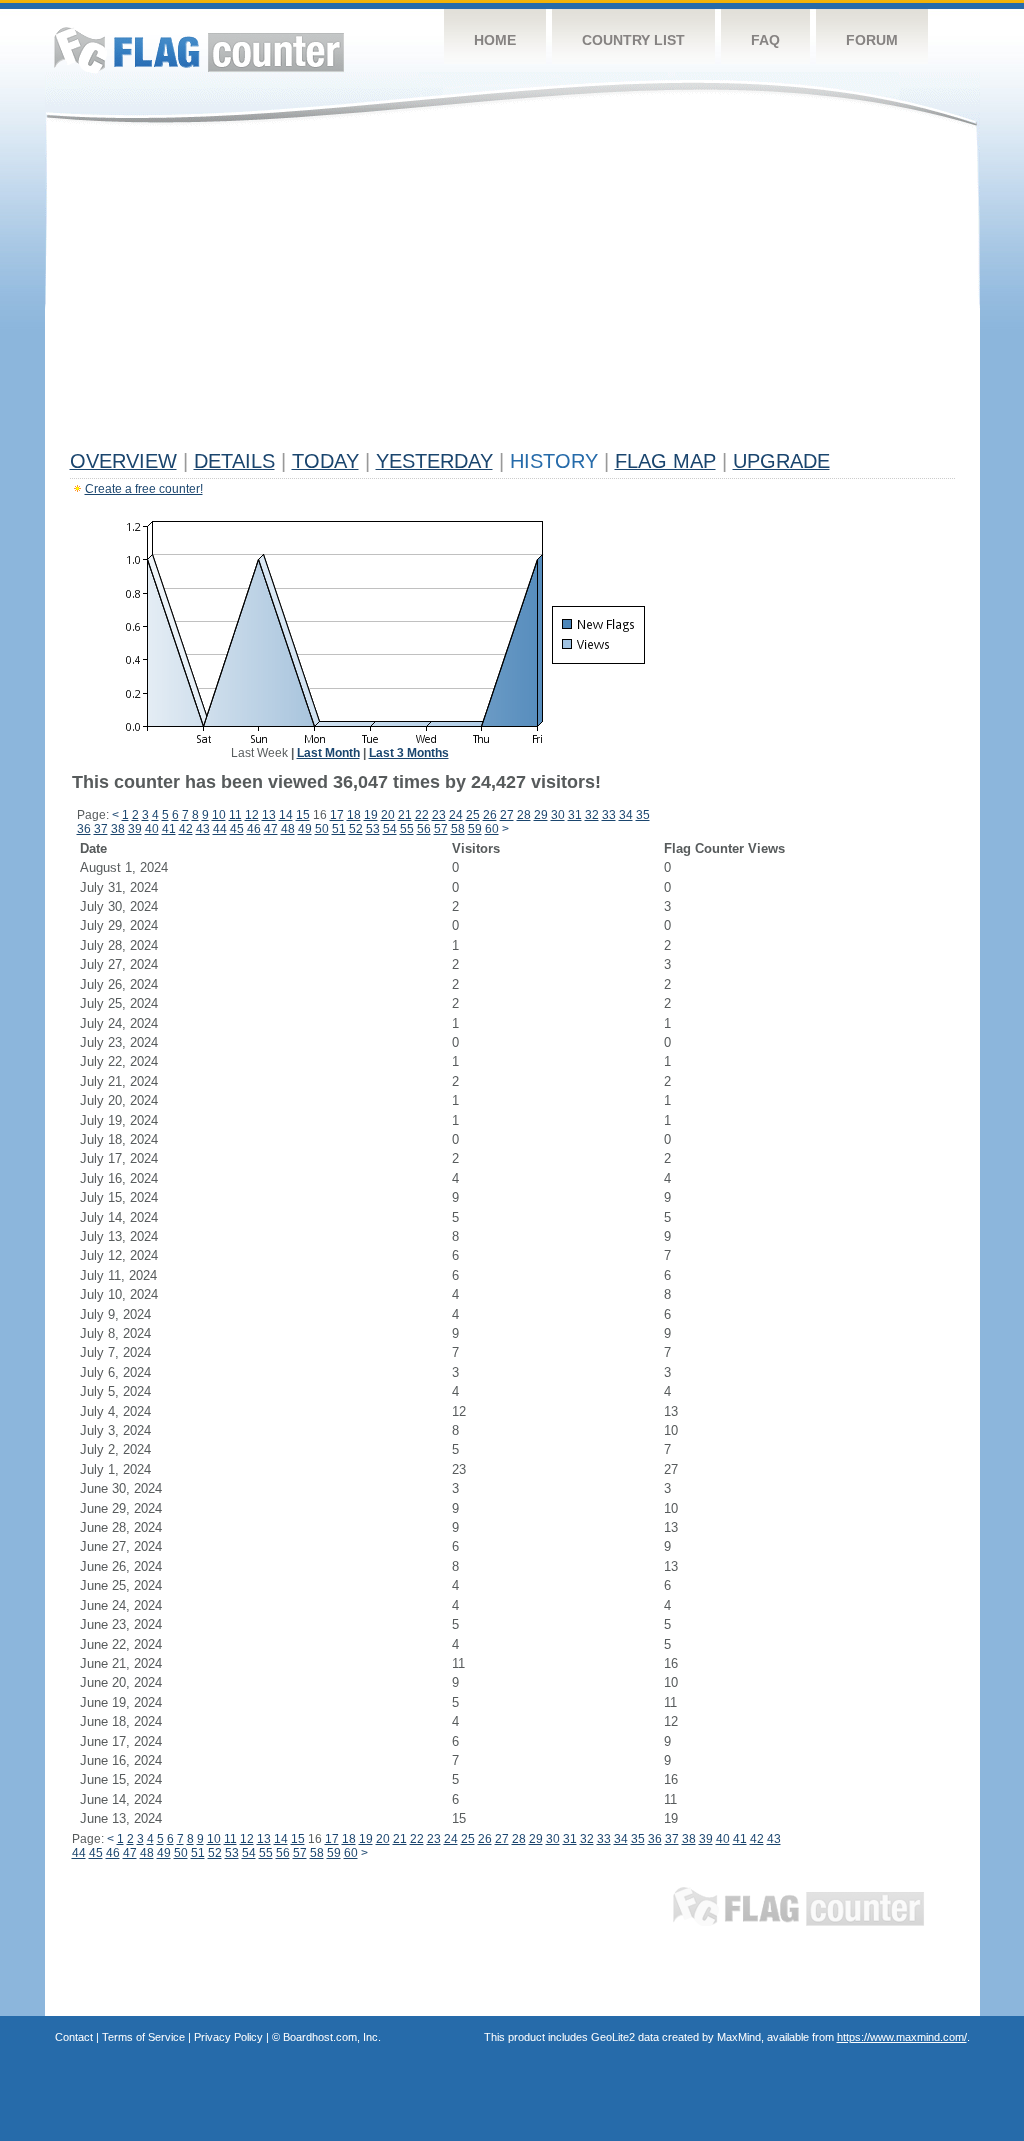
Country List (633, 40)
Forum (872, 40)
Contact (74, 2037)
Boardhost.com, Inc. (332, 2037)
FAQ (765, 40)
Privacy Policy (228, 2037)
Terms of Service (143, 2037)
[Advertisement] (512, 292)
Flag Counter (199, 49)
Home (495, 40)
